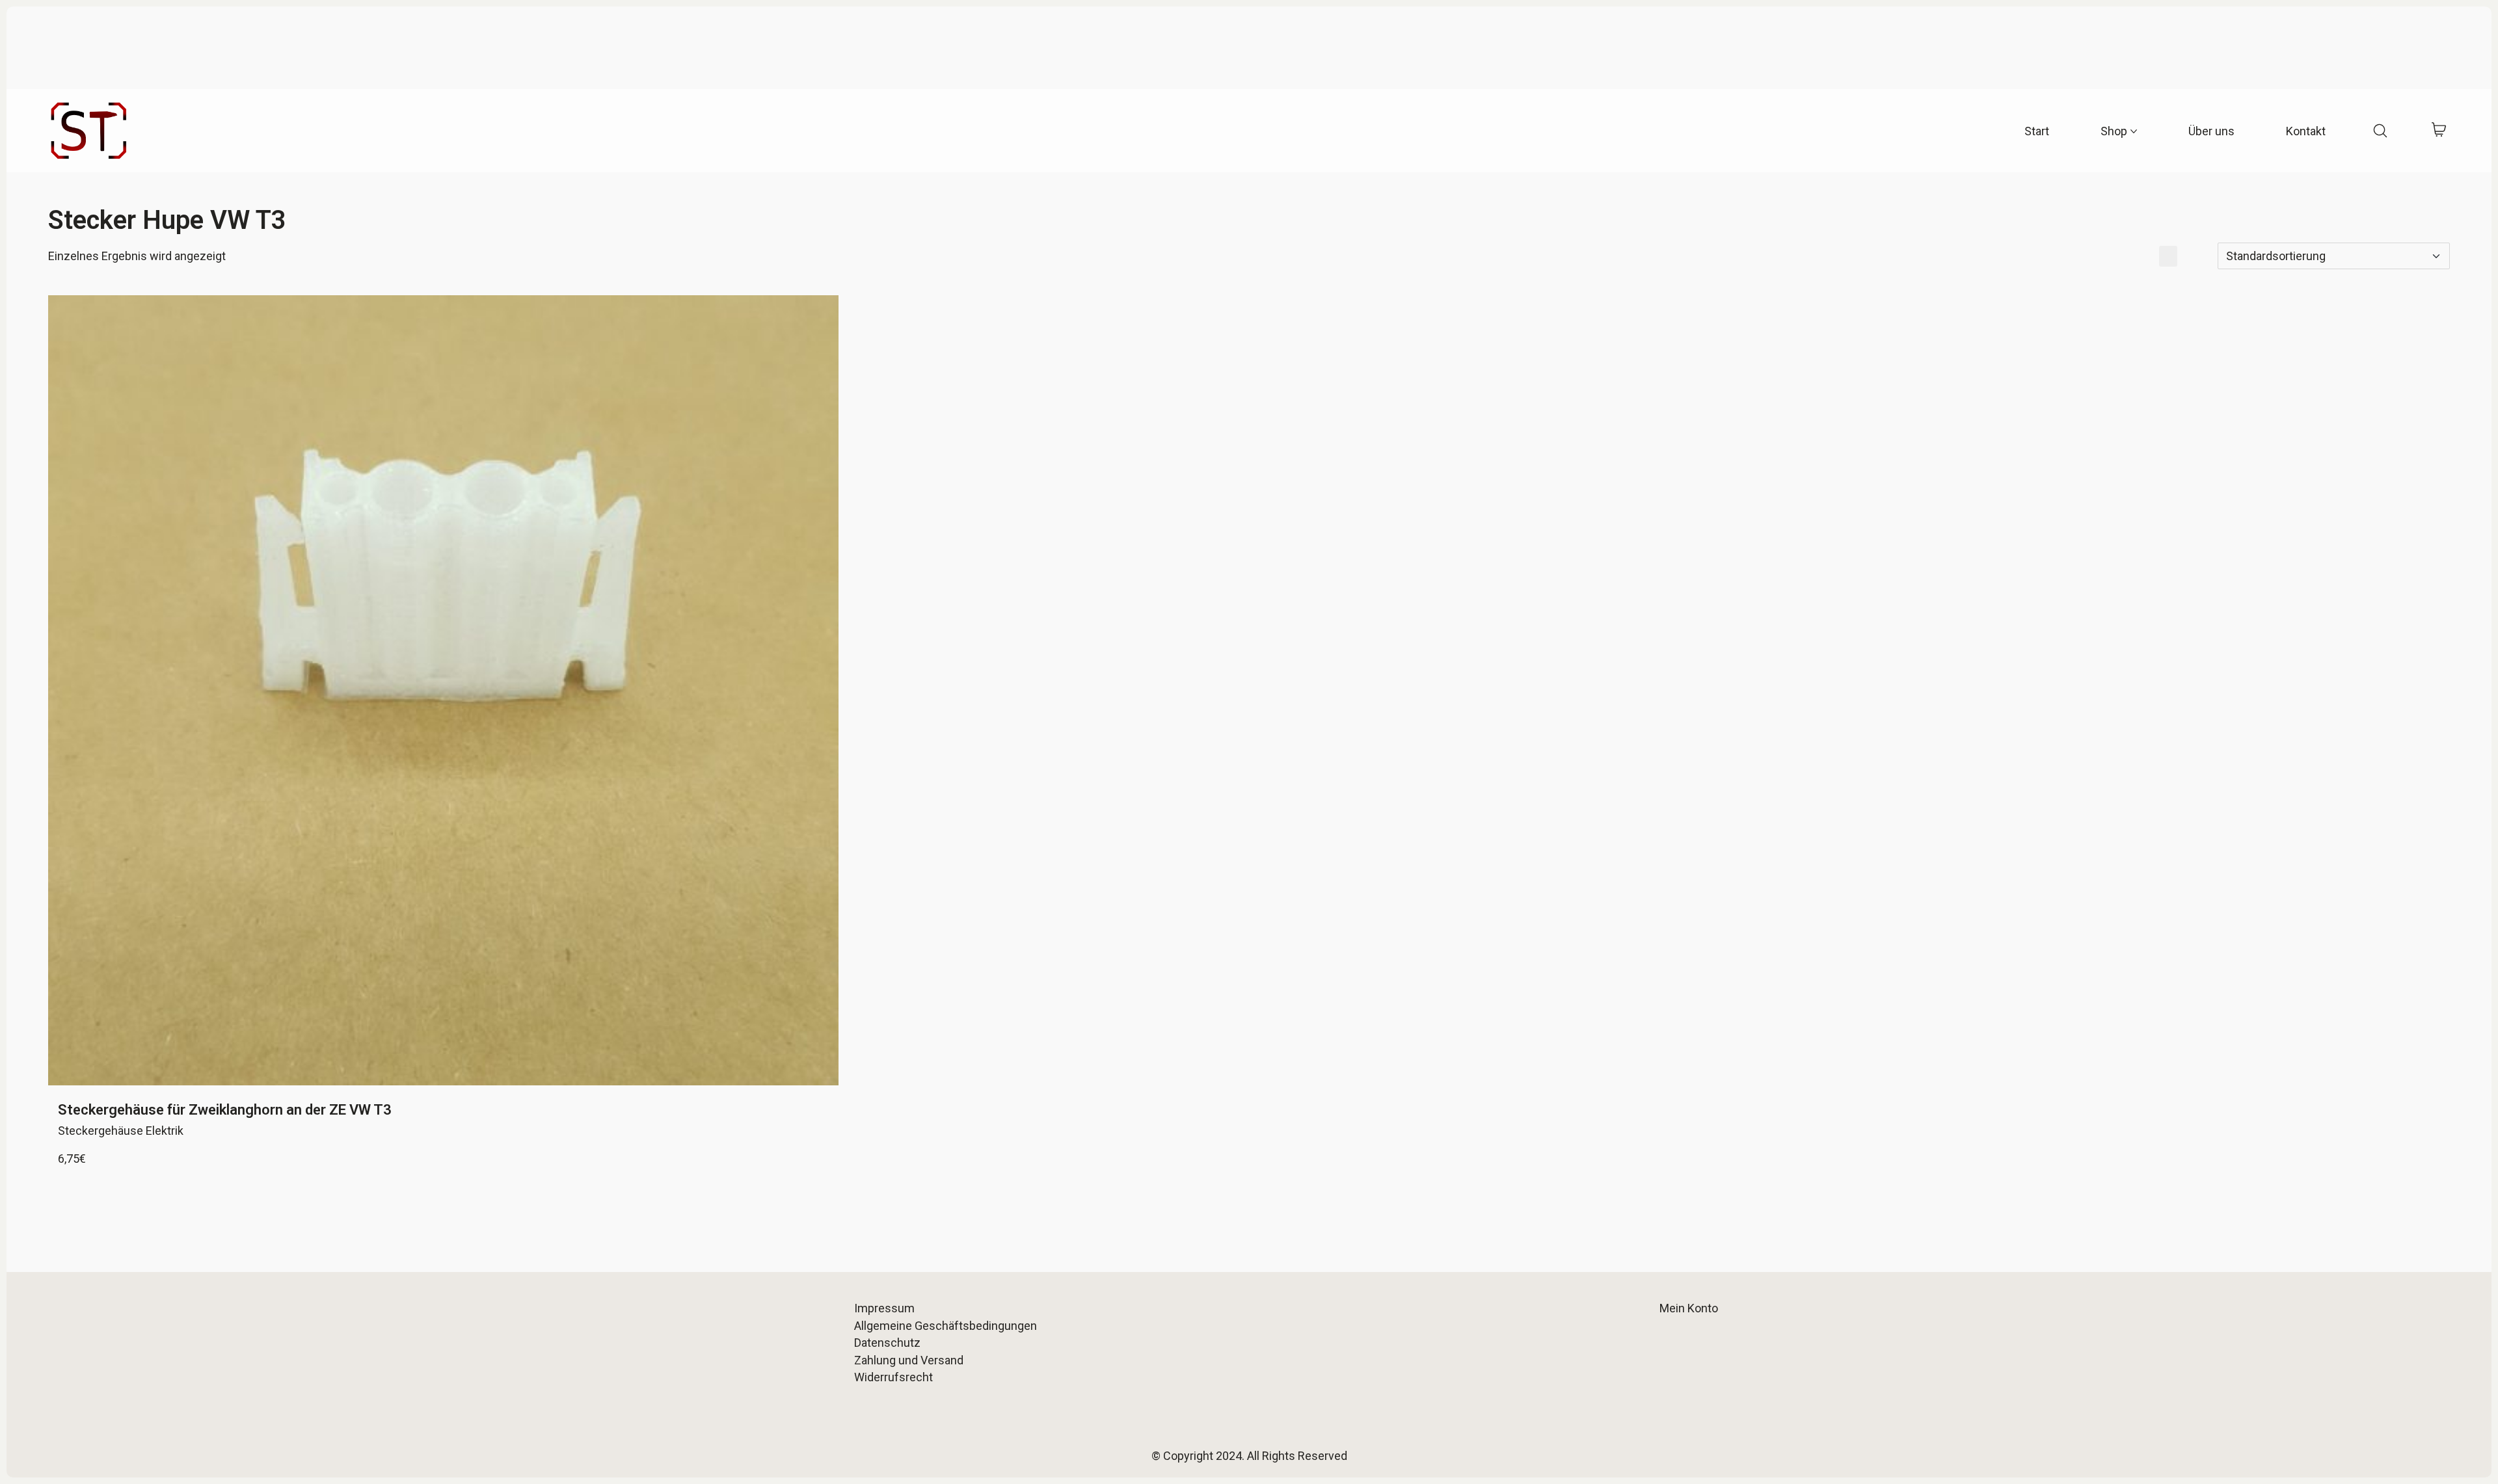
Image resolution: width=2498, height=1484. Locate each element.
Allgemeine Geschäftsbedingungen (946, 1326)
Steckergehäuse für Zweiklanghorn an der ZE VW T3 (225, 1110)
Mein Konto (1689, 1308)
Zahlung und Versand (909, 1360)
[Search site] (2380, 131)
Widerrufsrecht (893, 1377)
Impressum (884, 1308)
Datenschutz (887, 1343)
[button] (2143, 256)
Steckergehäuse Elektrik (121, 1131)
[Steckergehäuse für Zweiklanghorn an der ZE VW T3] (443, 690)
